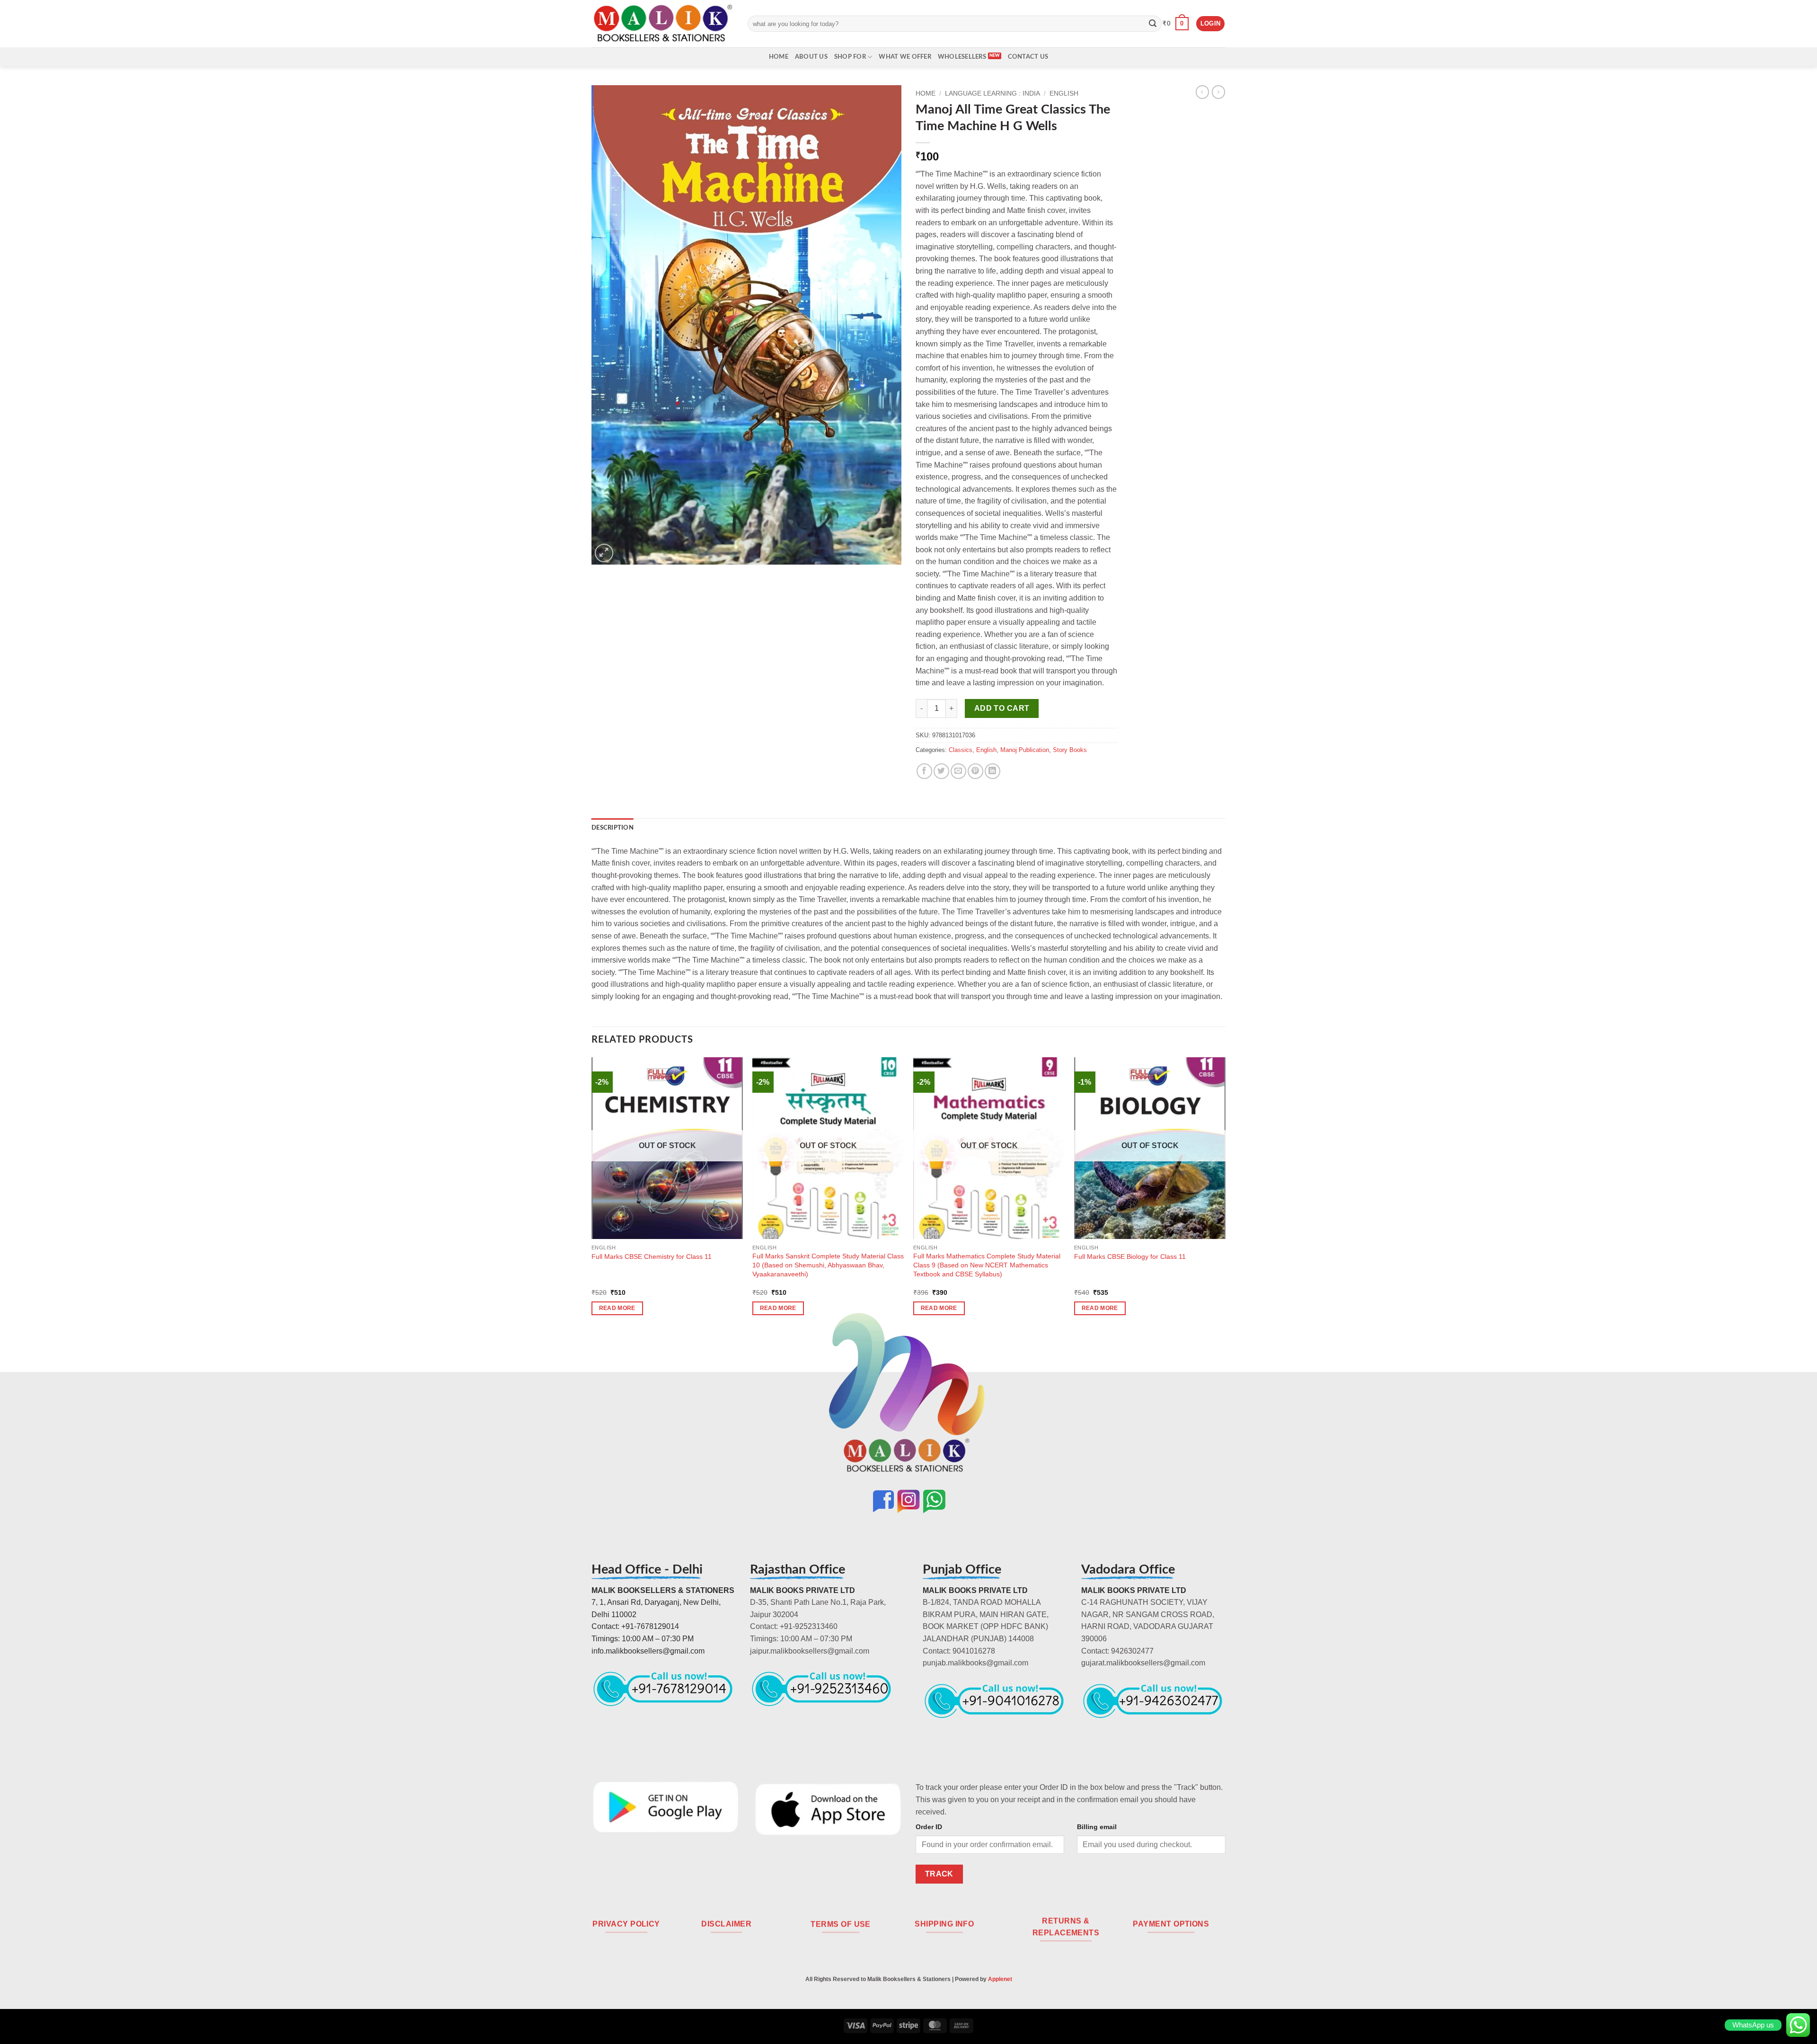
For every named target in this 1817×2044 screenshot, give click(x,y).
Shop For (850, 57)
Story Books (1070, 750)
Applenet (1000, 1979)
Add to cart (1002, 708)
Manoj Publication (1025, 750)
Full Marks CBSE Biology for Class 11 (1130, 1256)
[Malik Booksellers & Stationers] (662, 23)
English (1064, 93)
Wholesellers (962, 57)
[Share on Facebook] (924, 771)
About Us (811, 57)
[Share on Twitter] (941, 771)
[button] (1176, 24)
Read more (617, 1308)
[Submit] (1153, 24)
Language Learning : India (992, 93)
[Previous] (592, 1195)
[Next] (1225, 1195)
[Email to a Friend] (958, 771)
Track (939, 1874)
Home (779, 57)
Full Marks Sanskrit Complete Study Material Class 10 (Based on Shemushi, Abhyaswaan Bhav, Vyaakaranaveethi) (828, 1265)
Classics (961, 750)
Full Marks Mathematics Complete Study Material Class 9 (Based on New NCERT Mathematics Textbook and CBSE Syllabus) (987, 1265)
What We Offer (905, 57)
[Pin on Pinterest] (975, 771)
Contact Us (1028, 57)
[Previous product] (1218, 92)
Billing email (1097, 1827)
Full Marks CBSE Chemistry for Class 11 (652, 1256)
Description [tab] (613, 828)
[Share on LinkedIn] (992, 771)
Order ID (929, 1827)
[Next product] (1202, 92)
